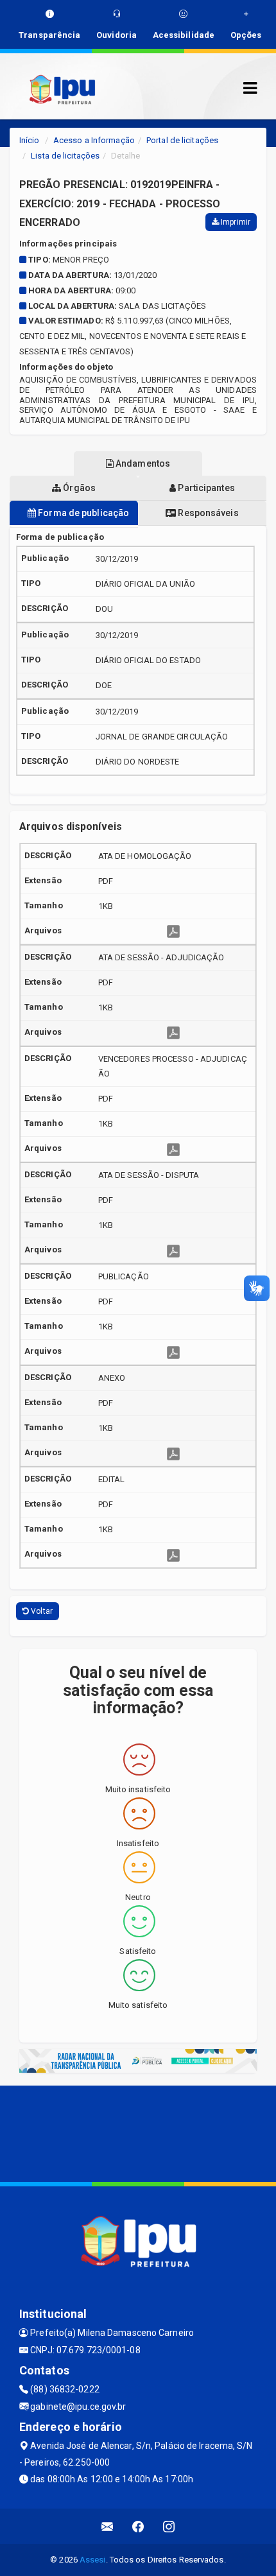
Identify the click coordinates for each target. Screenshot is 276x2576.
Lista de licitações (65, 156)
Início (30, 140)
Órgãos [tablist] (78, 488)
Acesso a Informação (94, 140)
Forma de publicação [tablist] (82, 513)
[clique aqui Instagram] (169, 2526)
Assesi (93, 2560)
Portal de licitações (182, 140)
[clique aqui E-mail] (108, 2526)
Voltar (41, 1611)
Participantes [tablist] (205, 488)
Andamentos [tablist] (142, 463)
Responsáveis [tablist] (207, 513)
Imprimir (235, 222)
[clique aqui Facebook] (138, 2526)
